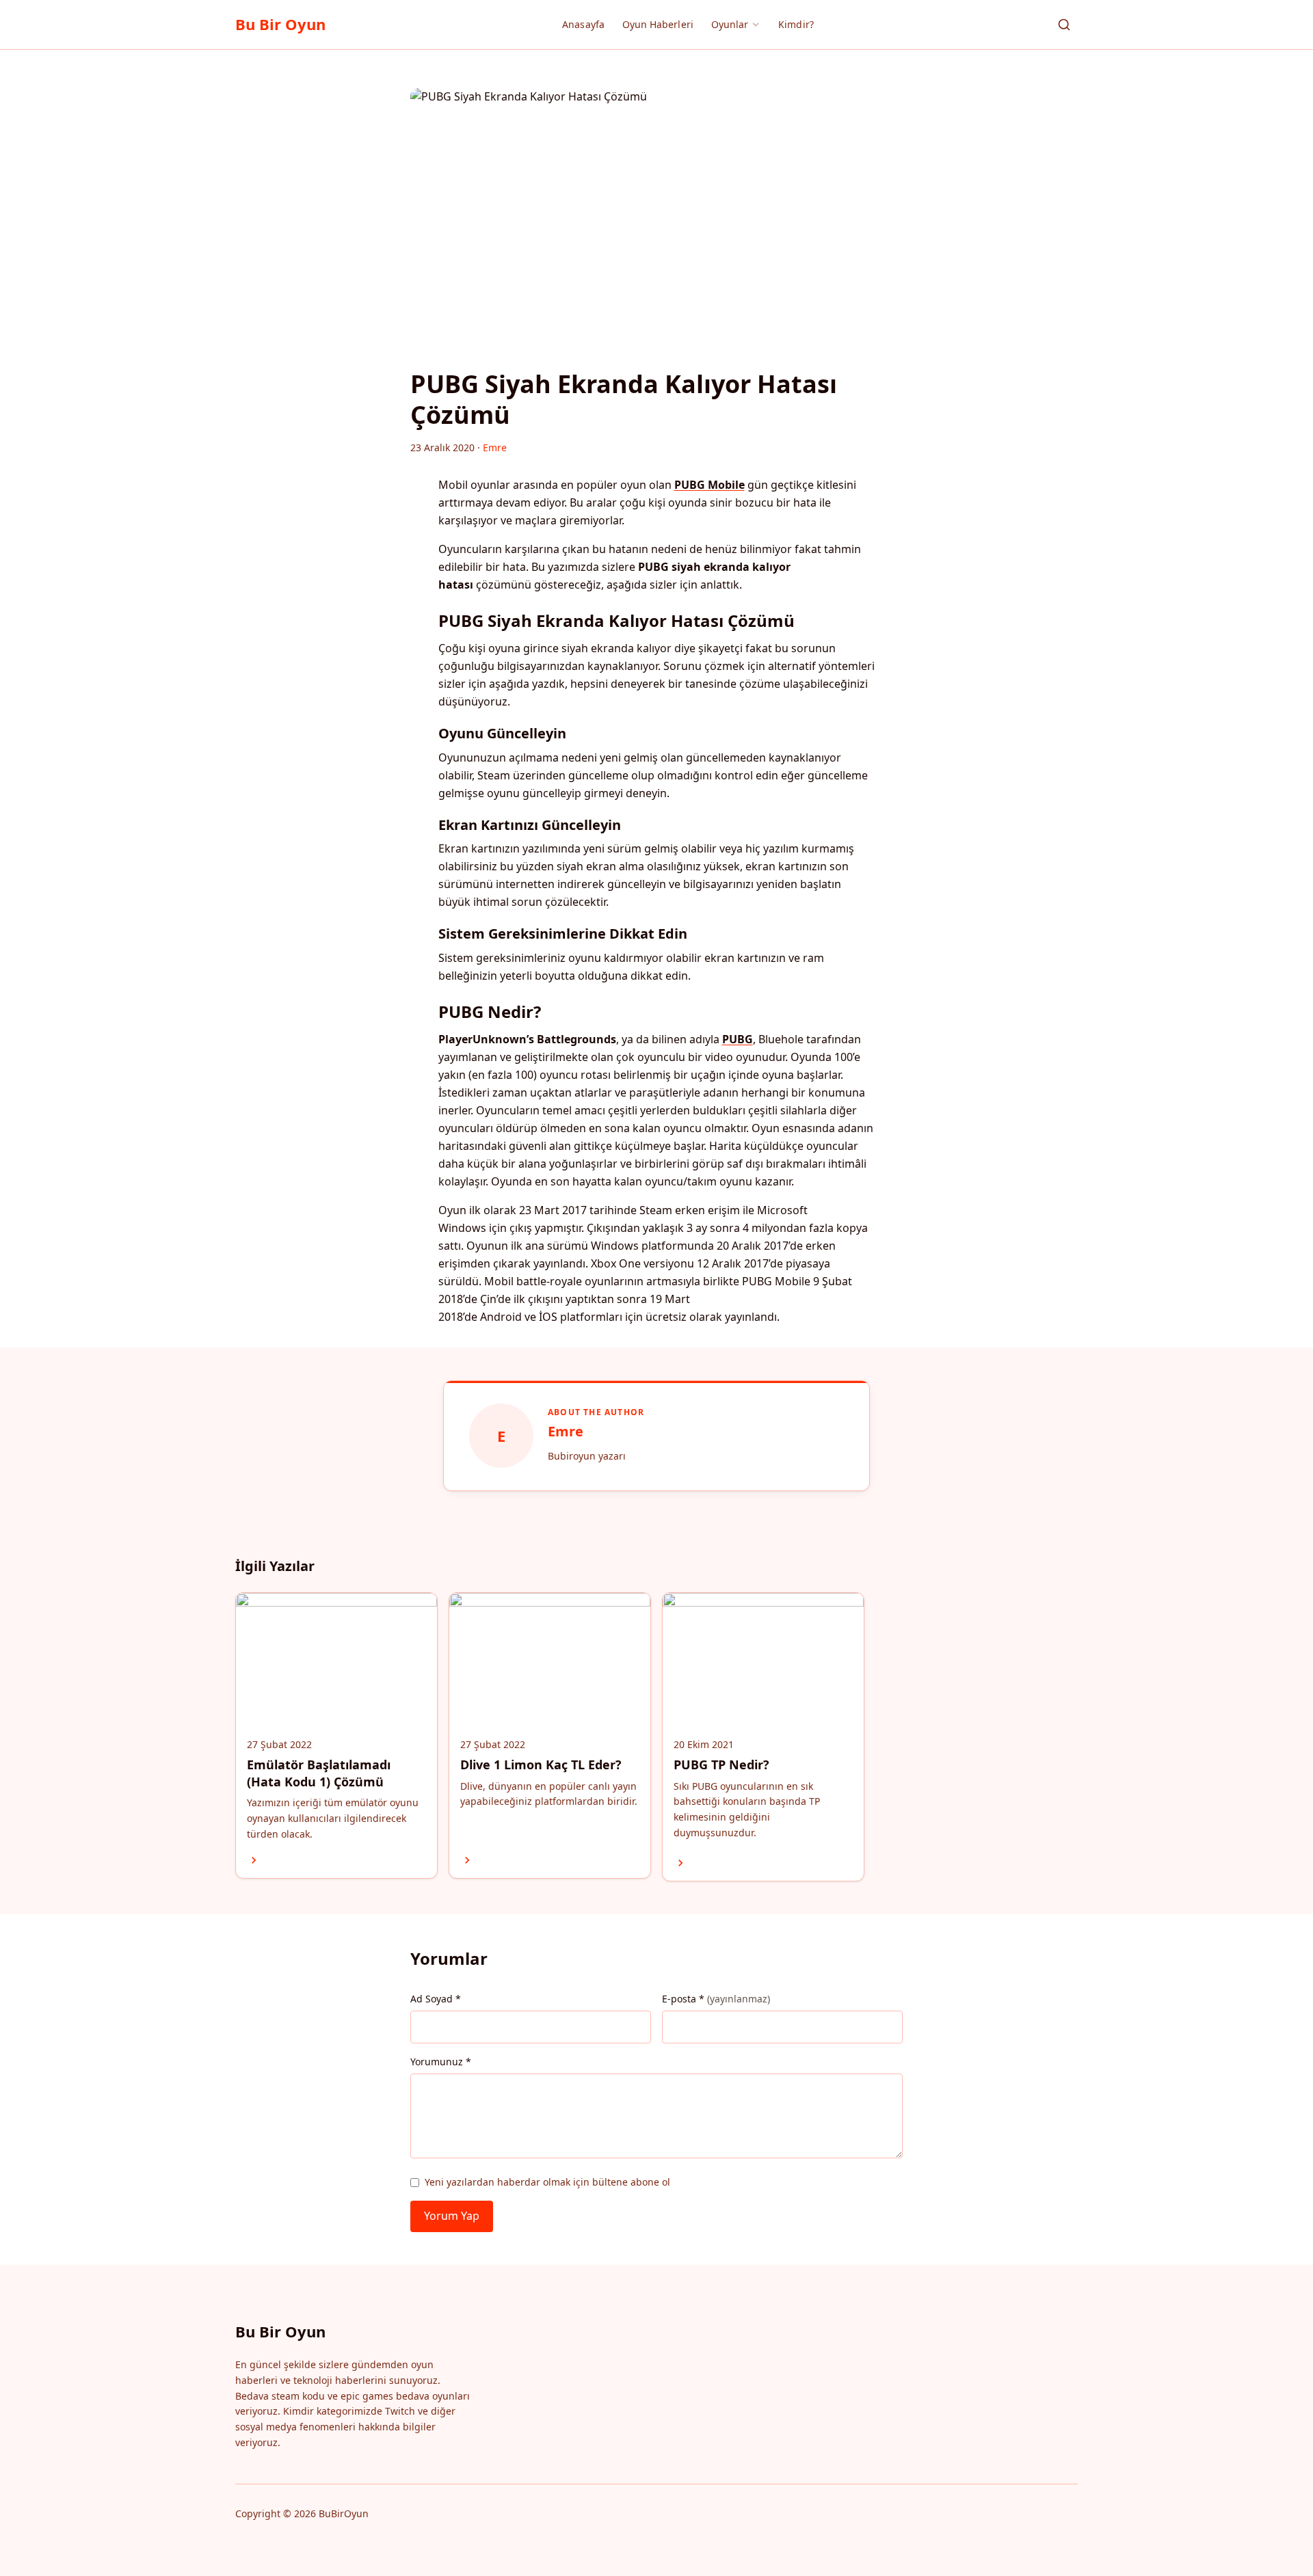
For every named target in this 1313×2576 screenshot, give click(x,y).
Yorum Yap (452, 2216)
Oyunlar (730, 24)
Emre (566, 1431)
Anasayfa (583, 24)
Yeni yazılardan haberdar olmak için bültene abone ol (547, 2182)
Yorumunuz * (441, 2062)
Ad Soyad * (436, 1999)
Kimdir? (796, 24)
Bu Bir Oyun (280, 24)
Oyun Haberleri (658, 24)
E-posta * (716, 1999)
